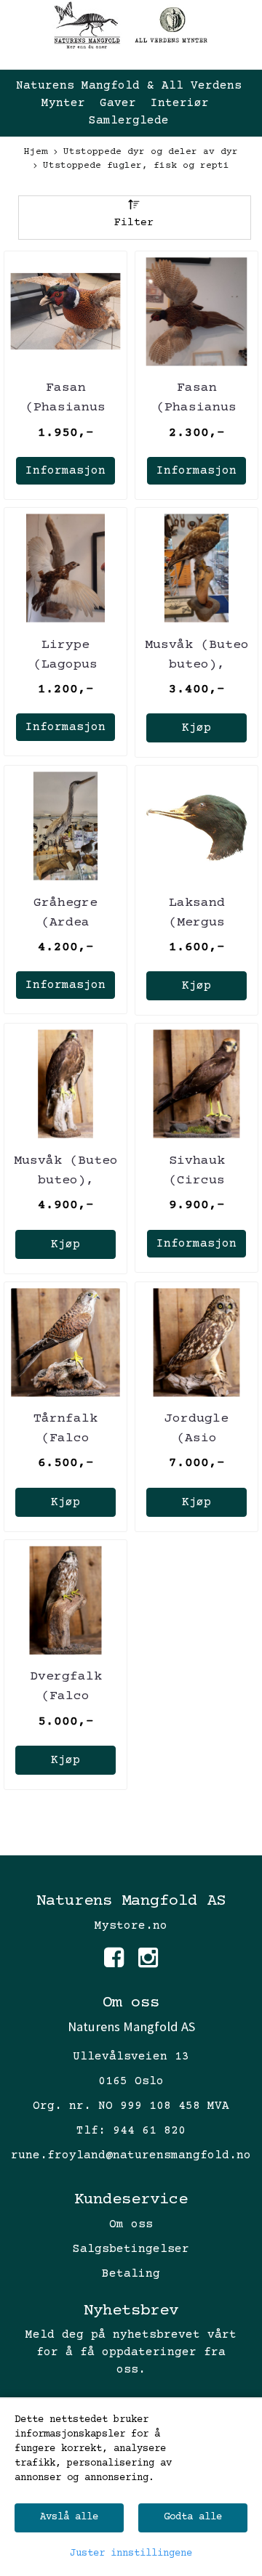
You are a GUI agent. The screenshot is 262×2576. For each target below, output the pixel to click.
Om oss (131, 2224)
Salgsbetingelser (131, 2249)
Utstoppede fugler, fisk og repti (136, 166)
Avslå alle (69, 2517)
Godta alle (193, 2517)
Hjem (36, 152)
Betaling (131, 2274)
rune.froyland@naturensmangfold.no (131, 2155)
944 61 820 (149, 2131)
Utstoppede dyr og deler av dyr (151, 152)
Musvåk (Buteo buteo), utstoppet (197, 665)
